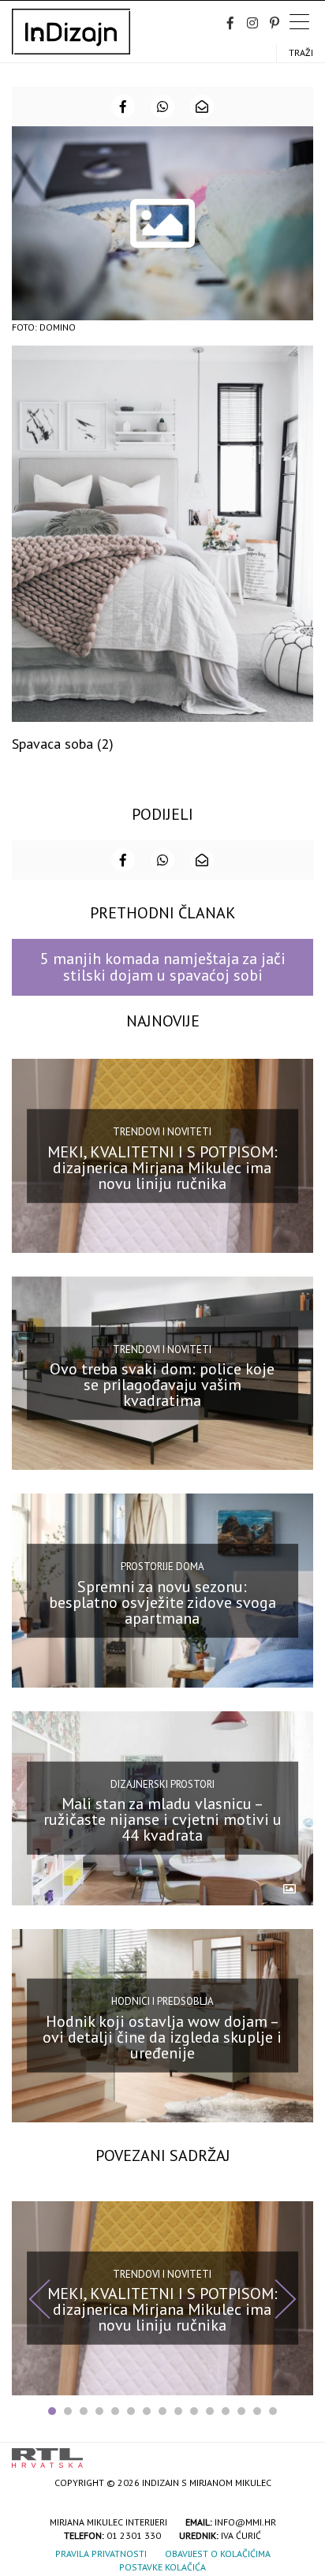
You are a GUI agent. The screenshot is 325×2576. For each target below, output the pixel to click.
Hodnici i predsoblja (162, 2001)
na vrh (297, 2453)
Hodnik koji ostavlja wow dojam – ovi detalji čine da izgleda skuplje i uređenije (162, 2037)
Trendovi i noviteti (162, 1132)
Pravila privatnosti (101, 2554)
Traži (301, 52)
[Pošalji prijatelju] (202, 107)
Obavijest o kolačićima (218, 2554)
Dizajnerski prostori (162, 1783)
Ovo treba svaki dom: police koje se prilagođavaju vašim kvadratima (162, 1385)
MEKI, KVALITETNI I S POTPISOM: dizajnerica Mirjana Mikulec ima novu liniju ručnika (162, 1167)
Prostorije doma (162, 1567)
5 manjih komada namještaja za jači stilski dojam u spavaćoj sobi (163, 967)
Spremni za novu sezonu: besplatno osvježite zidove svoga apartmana (162, 1602)
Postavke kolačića (162, 2567)
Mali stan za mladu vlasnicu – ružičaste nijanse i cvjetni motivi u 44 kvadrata (162, 1819)
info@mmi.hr (245, 2522)
